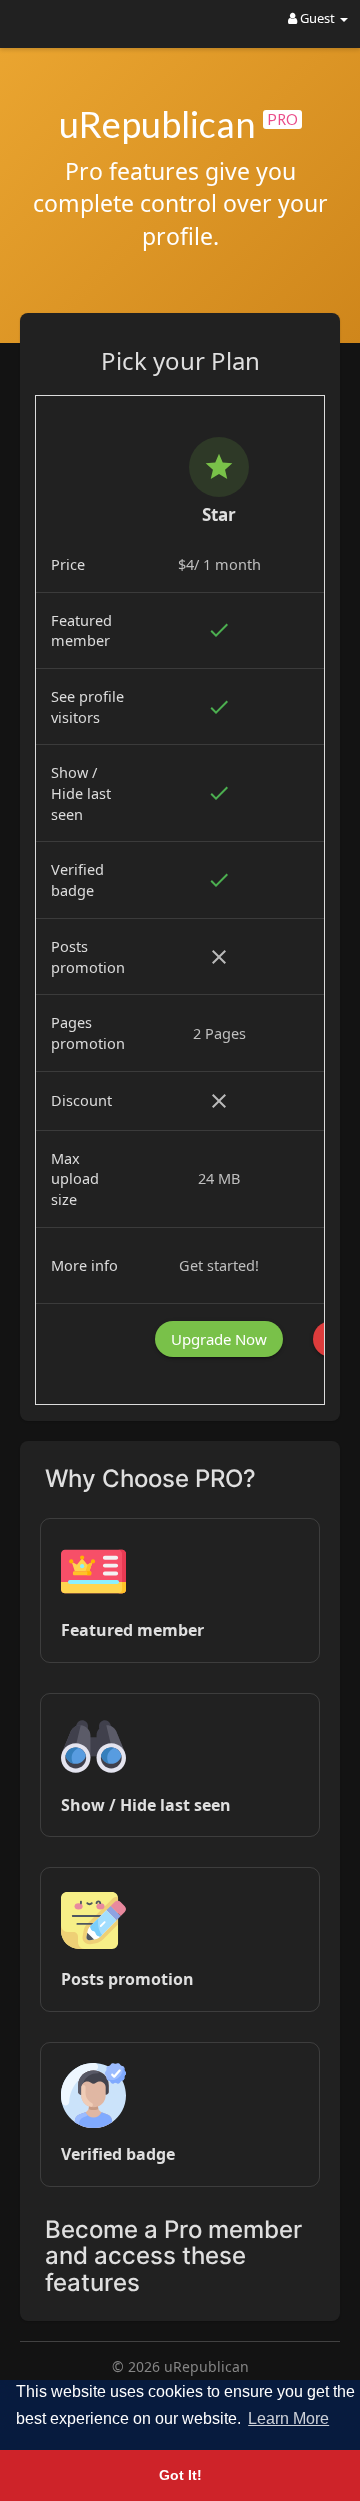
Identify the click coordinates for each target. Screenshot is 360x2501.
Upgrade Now (219, 1339)
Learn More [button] (288, 2418)
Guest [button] (317, 18)
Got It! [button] (180, 2475)
